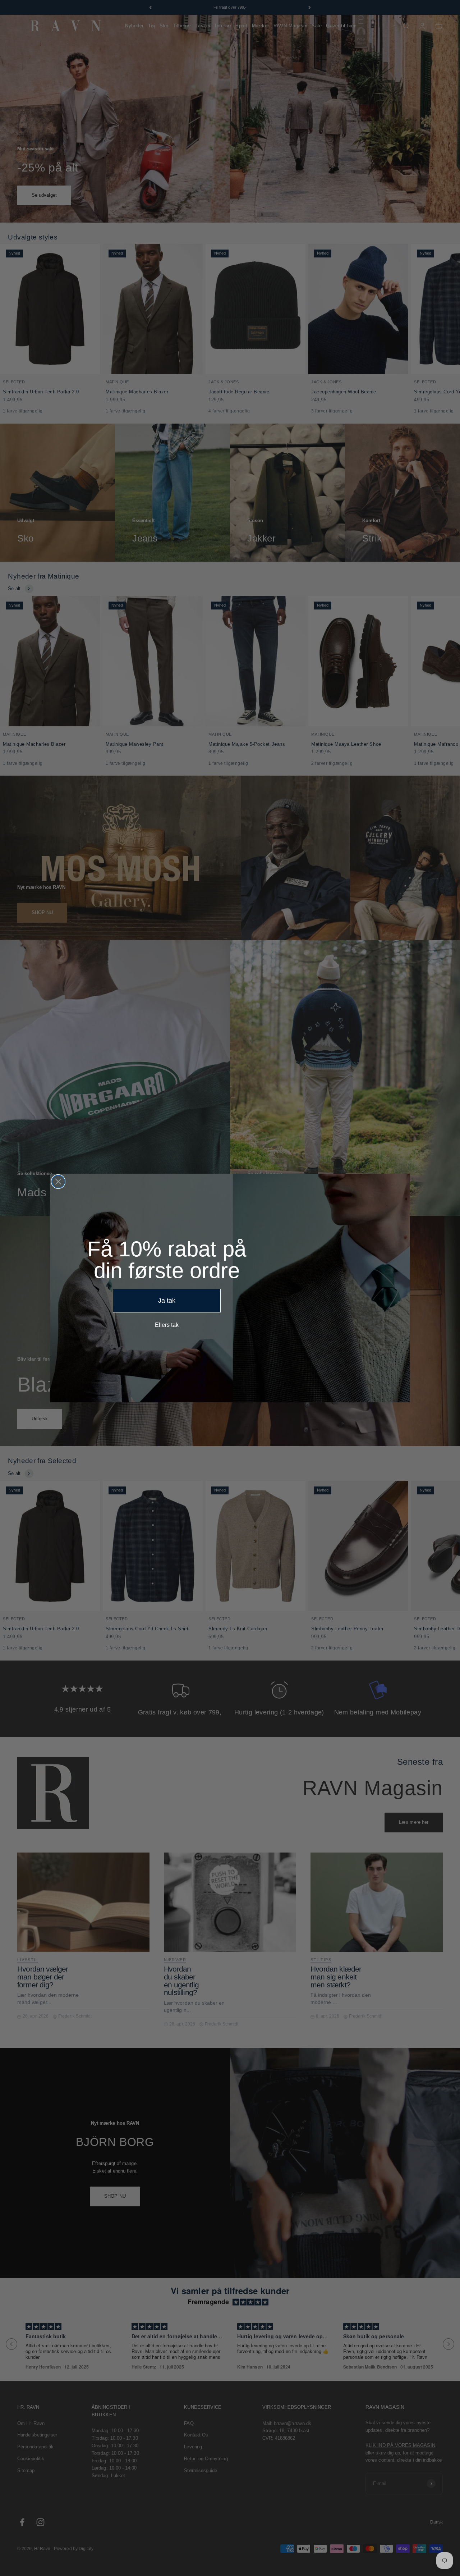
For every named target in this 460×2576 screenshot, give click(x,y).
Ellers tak (167, 1325)
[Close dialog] (58, 1182)
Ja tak (167, 1301)
